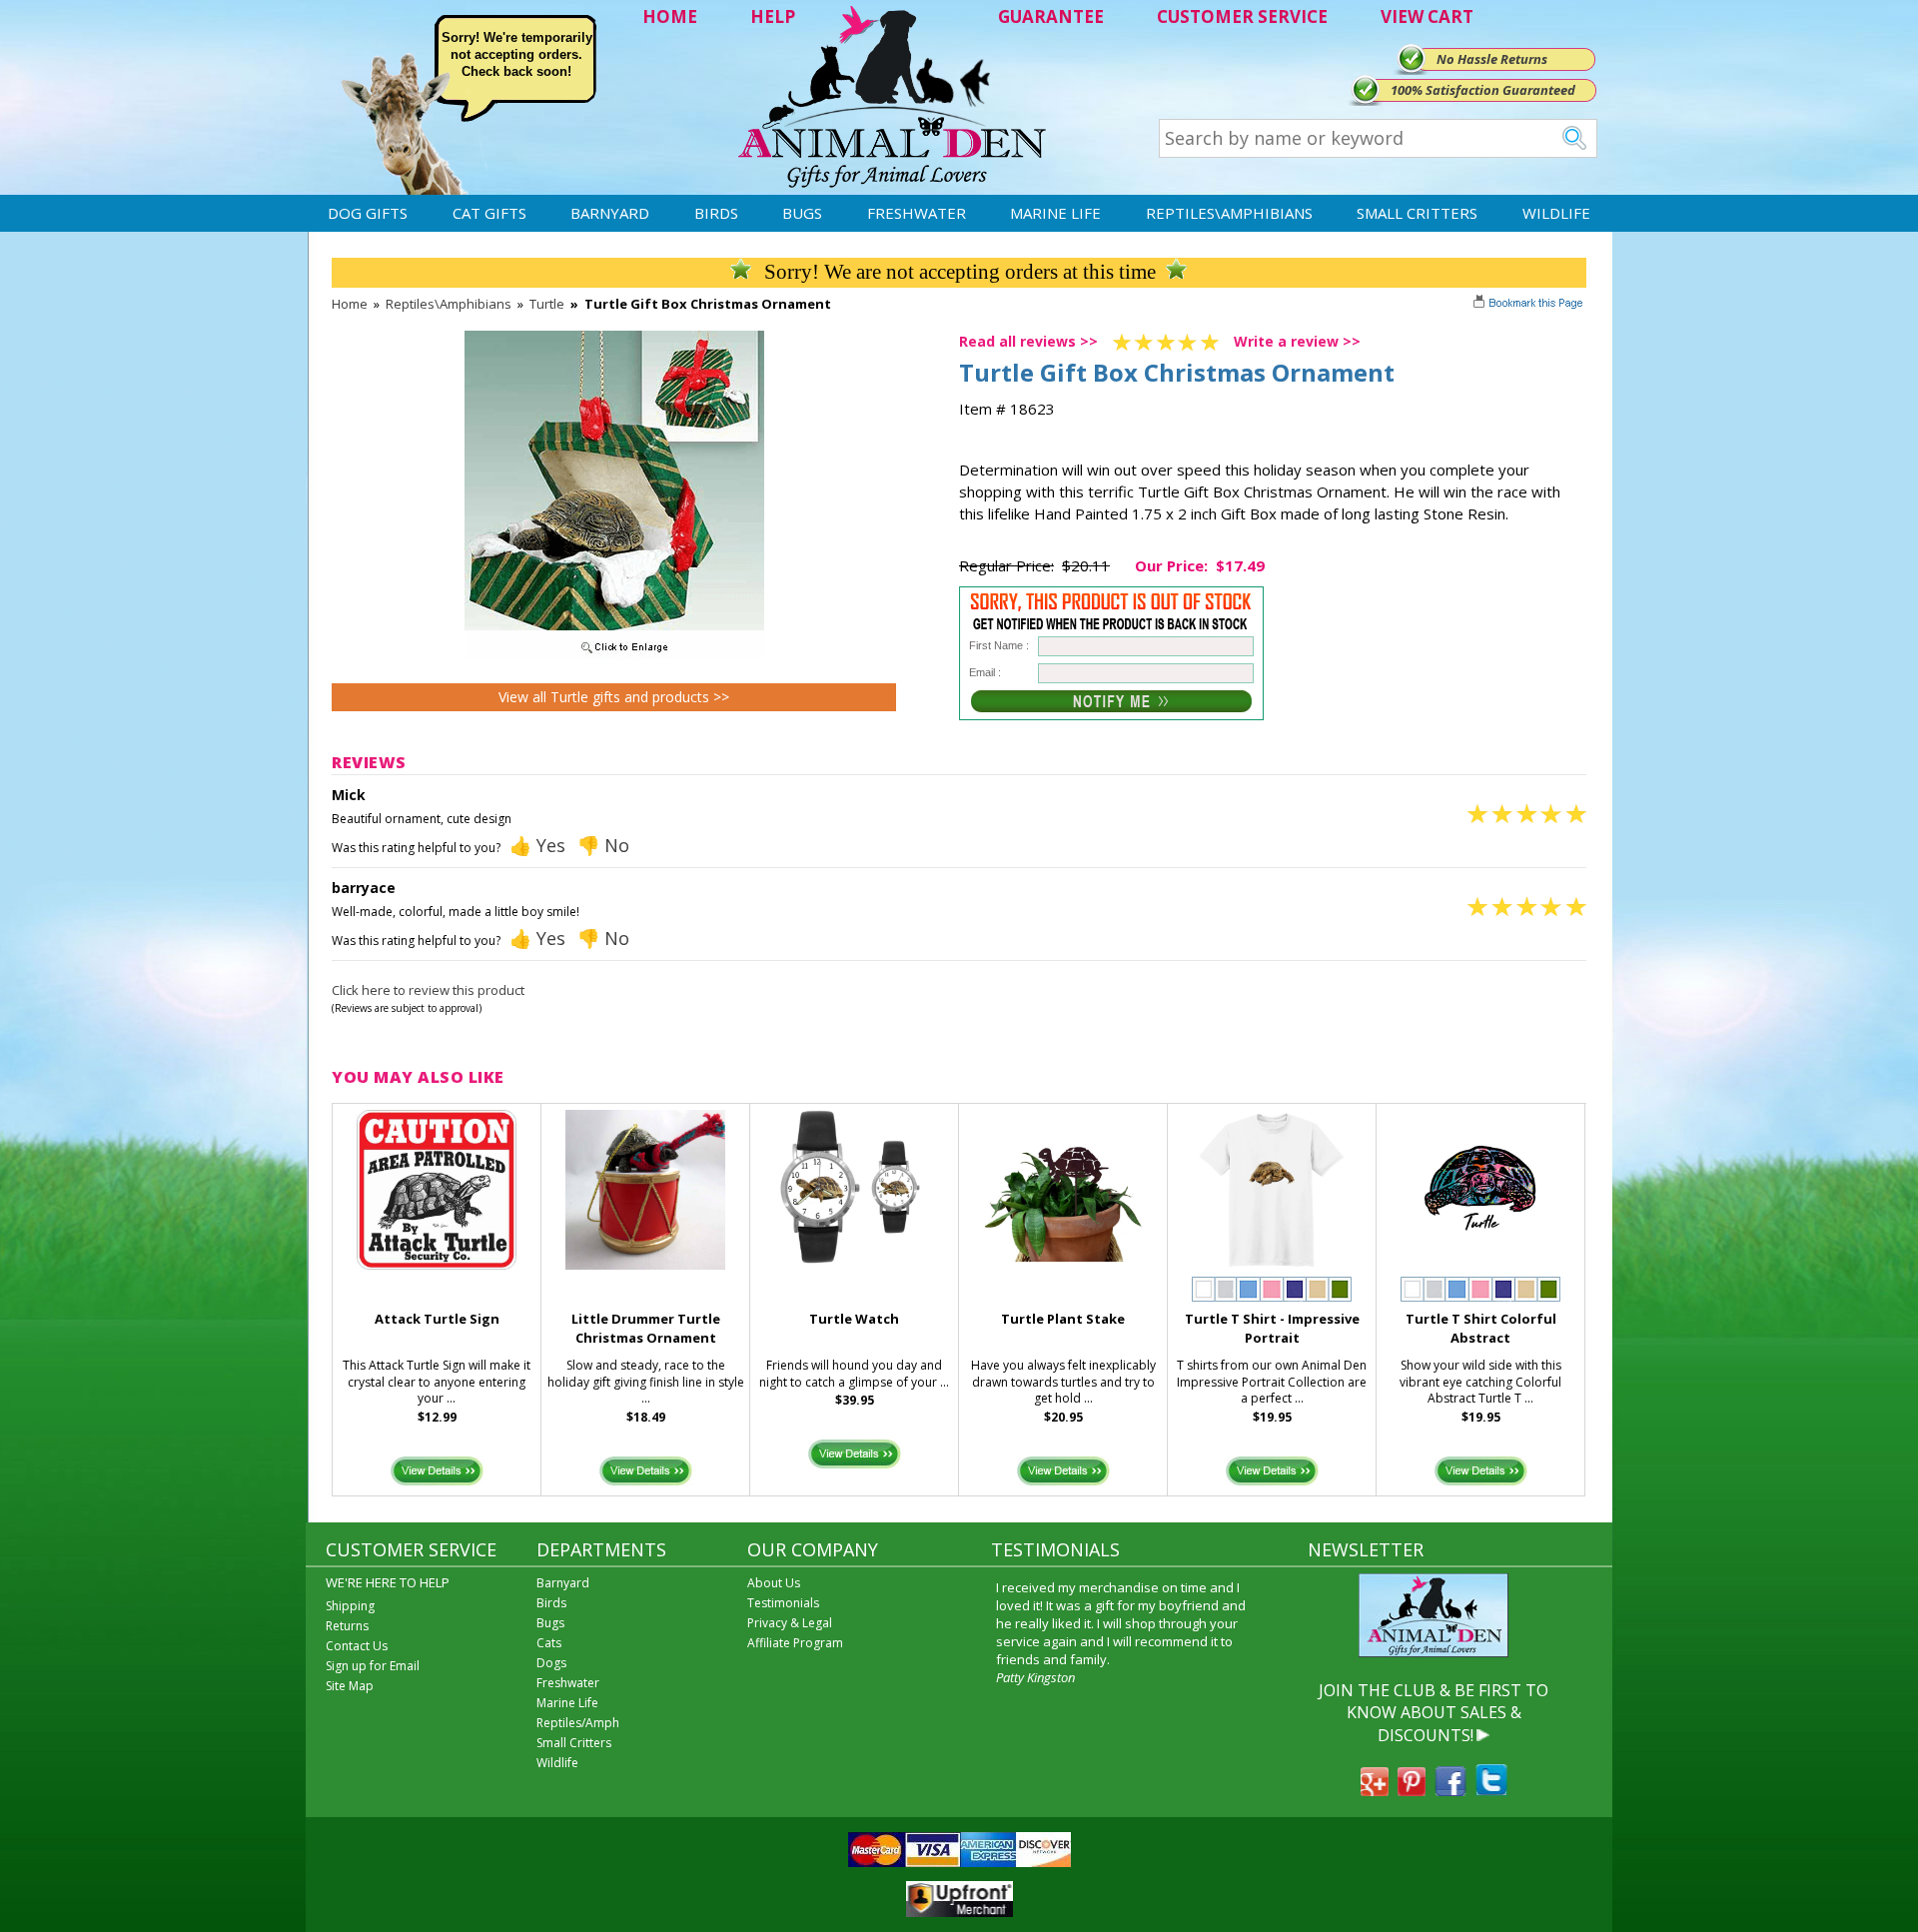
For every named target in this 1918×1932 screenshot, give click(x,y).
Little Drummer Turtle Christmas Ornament (646, 1328)
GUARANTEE (1051, 16)
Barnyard (610, 213)
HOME (670, 16)
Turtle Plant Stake (1063, 1319)
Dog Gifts (368, 213)
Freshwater (917, 213)
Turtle (547, 304)
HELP (773, 16)
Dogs (551, 1663)
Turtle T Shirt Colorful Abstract (1481, 1328)
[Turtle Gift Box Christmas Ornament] (614, 654)
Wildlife (1556, 213)
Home (350, 304)
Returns (347, 1626)
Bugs (802, 213)
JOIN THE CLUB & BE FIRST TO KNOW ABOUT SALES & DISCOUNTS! (1434, 1713)
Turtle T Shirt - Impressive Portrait (1272, 1328)
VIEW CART (1427, 16)
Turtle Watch (854, 1319)
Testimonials (783, 1603)
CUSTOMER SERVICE (1242, 16)
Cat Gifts (489, 213)
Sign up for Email (373, 1666)
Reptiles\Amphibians (1229, 213)
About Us (774, 1583)
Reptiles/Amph (578, 1723)
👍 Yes (537, 845)
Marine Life (1055, 213)
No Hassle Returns (1492, 59)
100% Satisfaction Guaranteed (1483, 90)
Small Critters (1417, 213)
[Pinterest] (1412, 1790)
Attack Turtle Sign (437, 1319)
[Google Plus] (1375, 1790)
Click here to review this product (428, 990)
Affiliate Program (795, 1643)
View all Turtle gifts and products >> (614, 697)
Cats (549, 1643)
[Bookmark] (1530, 305)
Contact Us (357, 1646)
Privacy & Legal (790, 1623)
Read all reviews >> (1028, 341)
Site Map (350, 1686)
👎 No (603, 845)
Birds (716, 213)
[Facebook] (1450, 1790)
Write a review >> (1297, 341)
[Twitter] (1491, 1790)
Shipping (350, 1606)
